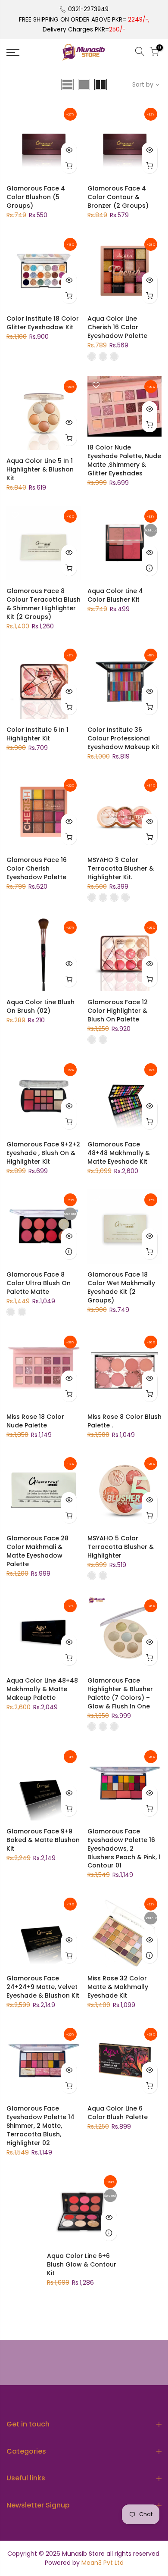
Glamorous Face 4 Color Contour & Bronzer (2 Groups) (118, 197)
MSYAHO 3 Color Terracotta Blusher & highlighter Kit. (121, 868)
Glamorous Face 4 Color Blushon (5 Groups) (36, 197)
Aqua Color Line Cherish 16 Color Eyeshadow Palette (117, 327)
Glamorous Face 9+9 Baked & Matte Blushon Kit (43, 1840)
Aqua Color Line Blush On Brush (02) (40, 1006)
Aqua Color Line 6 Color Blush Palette (118, 2113)
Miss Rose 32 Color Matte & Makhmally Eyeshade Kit (118, 1987)
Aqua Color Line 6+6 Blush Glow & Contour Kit (82, 2264)
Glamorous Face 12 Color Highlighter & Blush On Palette (118, 1011)
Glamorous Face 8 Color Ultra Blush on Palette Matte (39, 1283)
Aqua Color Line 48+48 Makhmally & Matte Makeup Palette (42, 1689)
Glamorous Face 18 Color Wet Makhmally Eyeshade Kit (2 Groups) (121, 1287)
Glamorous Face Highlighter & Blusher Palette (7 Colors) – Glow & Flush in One (120, 1693)
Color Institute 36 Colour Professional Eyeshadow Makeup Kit (123, 738)
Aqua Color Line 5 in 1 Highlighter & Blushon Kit (40, 469)
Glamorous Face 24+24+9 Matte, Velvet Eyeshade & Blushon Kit (43, 1987)
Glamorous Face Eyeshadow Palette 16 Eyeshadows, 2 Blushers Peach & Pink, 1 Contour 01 (124, 1848)
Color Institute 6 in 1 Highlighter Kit (37, 734)
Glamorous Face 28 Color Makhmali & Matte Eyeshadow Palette (37, 1551)
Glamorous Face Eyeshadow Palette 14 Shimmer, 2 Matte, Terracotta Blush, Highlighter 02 (40, 2126)
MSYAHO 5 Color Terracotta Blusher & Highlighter (121, 1547)
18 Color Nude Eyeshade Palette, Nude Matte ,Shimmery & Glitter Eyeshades (124, 460)
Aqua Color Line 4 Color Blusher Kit (115, 595)
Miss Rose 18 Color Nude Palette (35, 1421)
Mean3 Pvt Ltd (103, 2563)
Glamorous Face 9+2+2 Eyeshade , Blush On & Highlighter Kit (43, 1153)
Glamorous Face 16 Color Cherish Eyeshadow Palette (37, 868)
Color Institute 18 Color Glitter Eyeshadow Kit (43, 323)
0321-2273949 (88, 9)
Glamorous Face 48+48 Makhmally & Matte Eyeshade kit (119, 1153)
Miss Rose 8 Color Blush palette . (124, 1421)
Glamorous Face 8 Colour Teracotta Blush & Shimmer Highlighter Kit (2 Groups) (44, 604)
